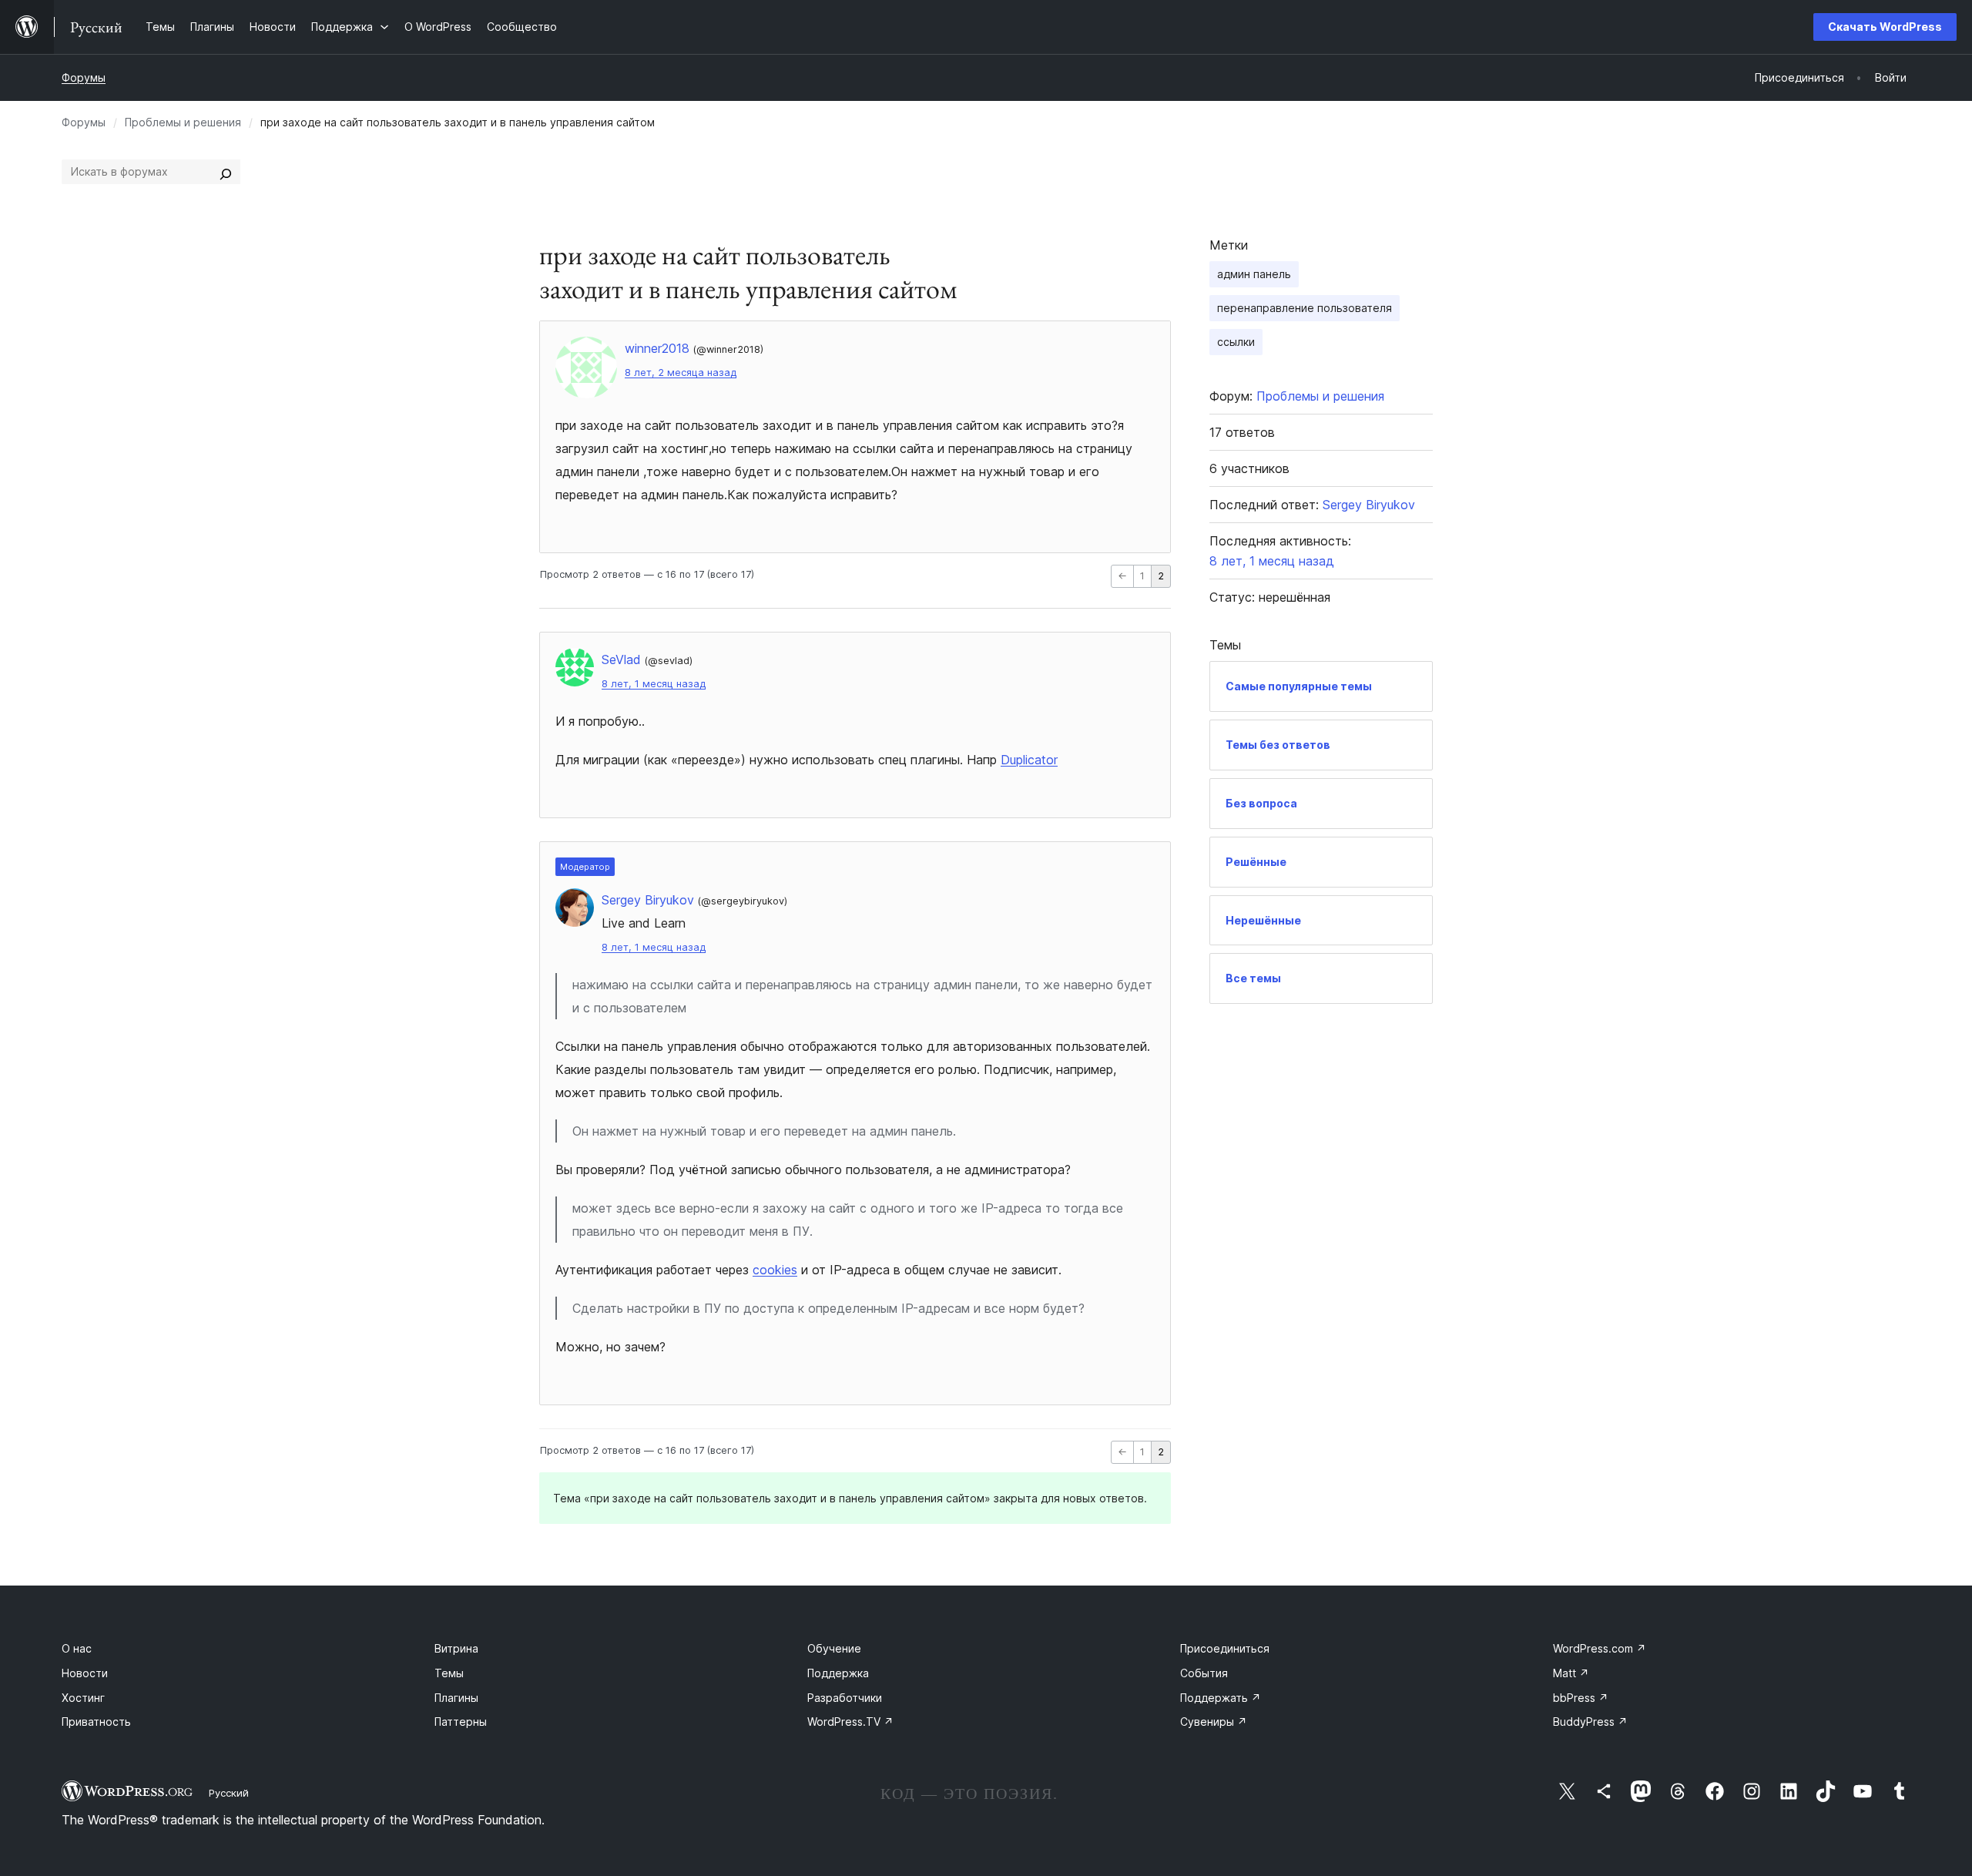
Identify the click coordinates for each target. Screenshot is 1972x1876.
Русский (229, 1793)
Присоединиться (1225, 1648)
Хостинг (83, 1698)
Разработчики (845, 1698)
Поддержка (838, 1673)
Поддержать (1221, 1698)
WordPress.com (1600, 1648)
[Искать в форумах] (226, 172)
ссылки (1236, 342)
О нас (77, 1648)
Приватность (96, 1722)
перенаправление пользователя (1305, 308)
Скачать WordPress (1885, 27)
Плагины (456, 1698)
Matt (1571, 1673)
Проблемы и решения (183, 122)
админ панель (1254, 274)
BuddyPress (1590, 1722)
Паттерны (461, 1722)
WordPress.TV (850, 1722)
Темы (449, 1673)
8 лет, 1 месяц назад (654, 684)
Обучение (834, 1648)
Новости (85, 1673)
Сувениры (1214, 1722)
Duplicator (1029, 760)
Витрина (456, 1648)
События (1204, 1673)
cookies (775, 1270)
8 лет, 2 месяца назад (681, 373)
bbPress (1581, 1698)
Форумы (84, 77)
